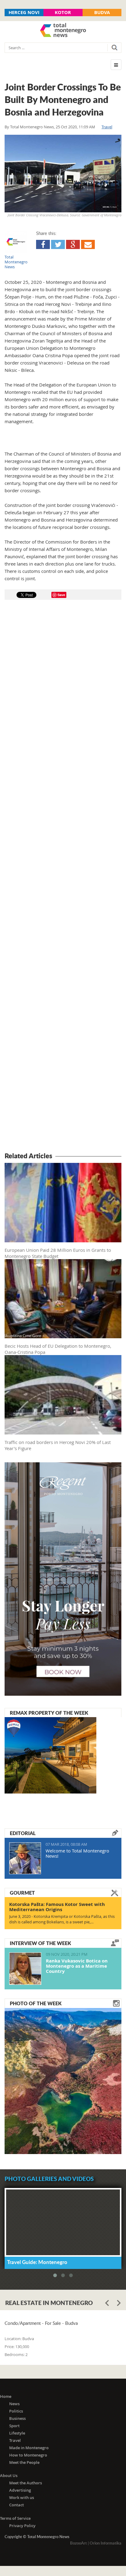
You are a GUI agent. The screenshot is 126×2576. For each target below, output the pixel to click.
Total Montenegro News (32, 127)
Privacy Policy (22, 2526)
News (14, 2404)
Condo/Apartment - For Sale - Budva (41, 2323)
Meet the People (24, 2462)
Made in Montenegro (29, 2448)
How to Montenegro (28, 2455)
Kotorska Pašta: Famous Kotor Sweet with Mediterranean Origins (57, 1907)
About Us (9, 2475)
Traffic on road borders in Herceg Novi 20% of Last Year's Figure (58, 1445)
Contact (17, 2505)
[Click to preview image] (63, 174)
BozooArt (78, 2543)
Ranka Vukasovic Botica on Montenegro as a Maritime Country (77, 1966)
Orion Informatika (106, 2543)
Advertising (20, 2490)
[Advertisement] (63, 877)
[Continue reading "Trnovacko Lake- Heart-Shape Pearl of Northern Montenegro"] (63, 2080)
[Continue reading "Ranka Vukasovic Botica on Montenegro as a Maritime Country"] (25, 1969)
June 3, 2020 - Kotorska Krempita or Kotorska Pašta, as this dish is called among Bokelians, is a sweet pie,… (62, 1919)
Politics (16, 2411)
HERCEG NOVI (24, 12)
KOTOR (63, 12)
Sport (14, 2426)
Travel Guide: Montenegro (37, 2262)
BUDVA (102, 12)
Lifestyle (17, 2433)
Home (6, 2396)
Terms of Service (15, 2518)
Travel (107, 127)
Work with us (22, 2497)
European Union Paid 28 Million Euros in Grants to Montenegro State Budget (58, 1253)
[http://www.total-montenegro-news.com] (63, 31)
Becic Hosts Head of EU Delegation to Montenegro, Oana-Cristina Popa (58, 1349)
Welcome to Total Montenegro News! (77, 1853)
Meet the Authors (26, 2483)
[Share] (43, 244)
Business (17, 2418)
